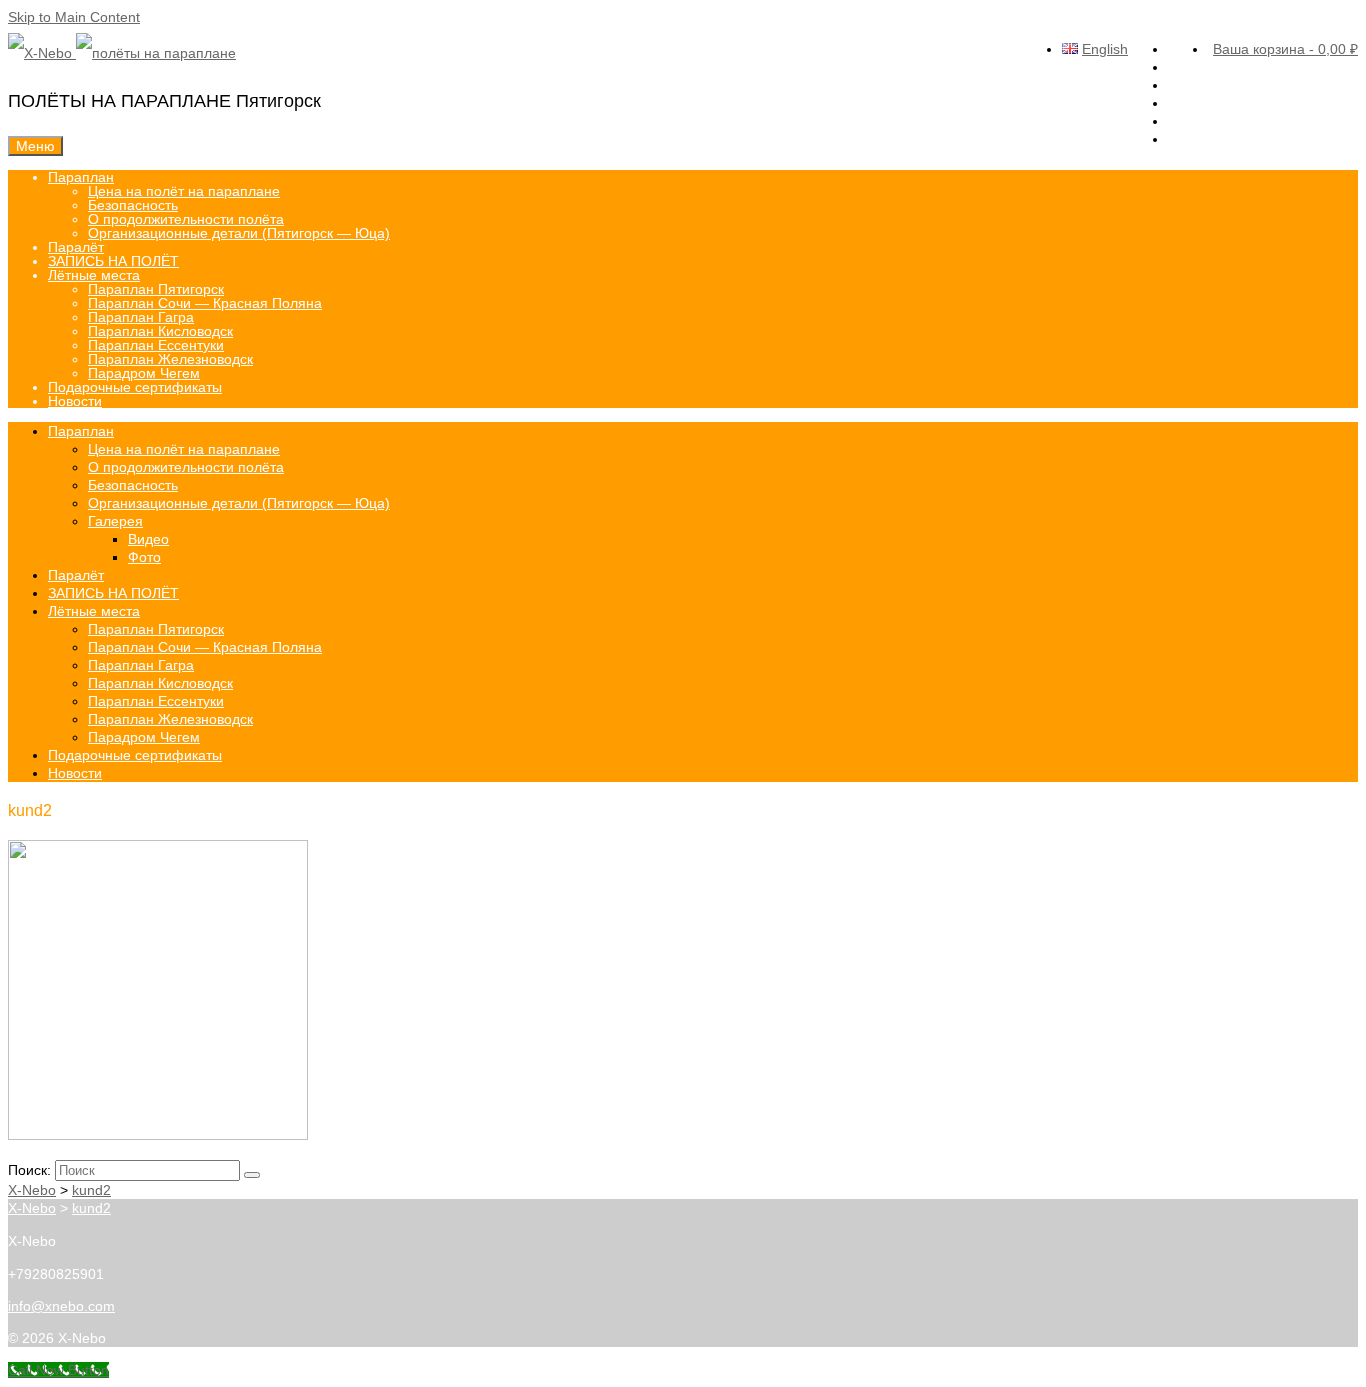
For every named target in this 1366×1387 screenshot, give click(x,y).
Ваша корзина (1285, 49)
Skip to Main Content (74, 17)
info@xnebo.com (61, 1306)
